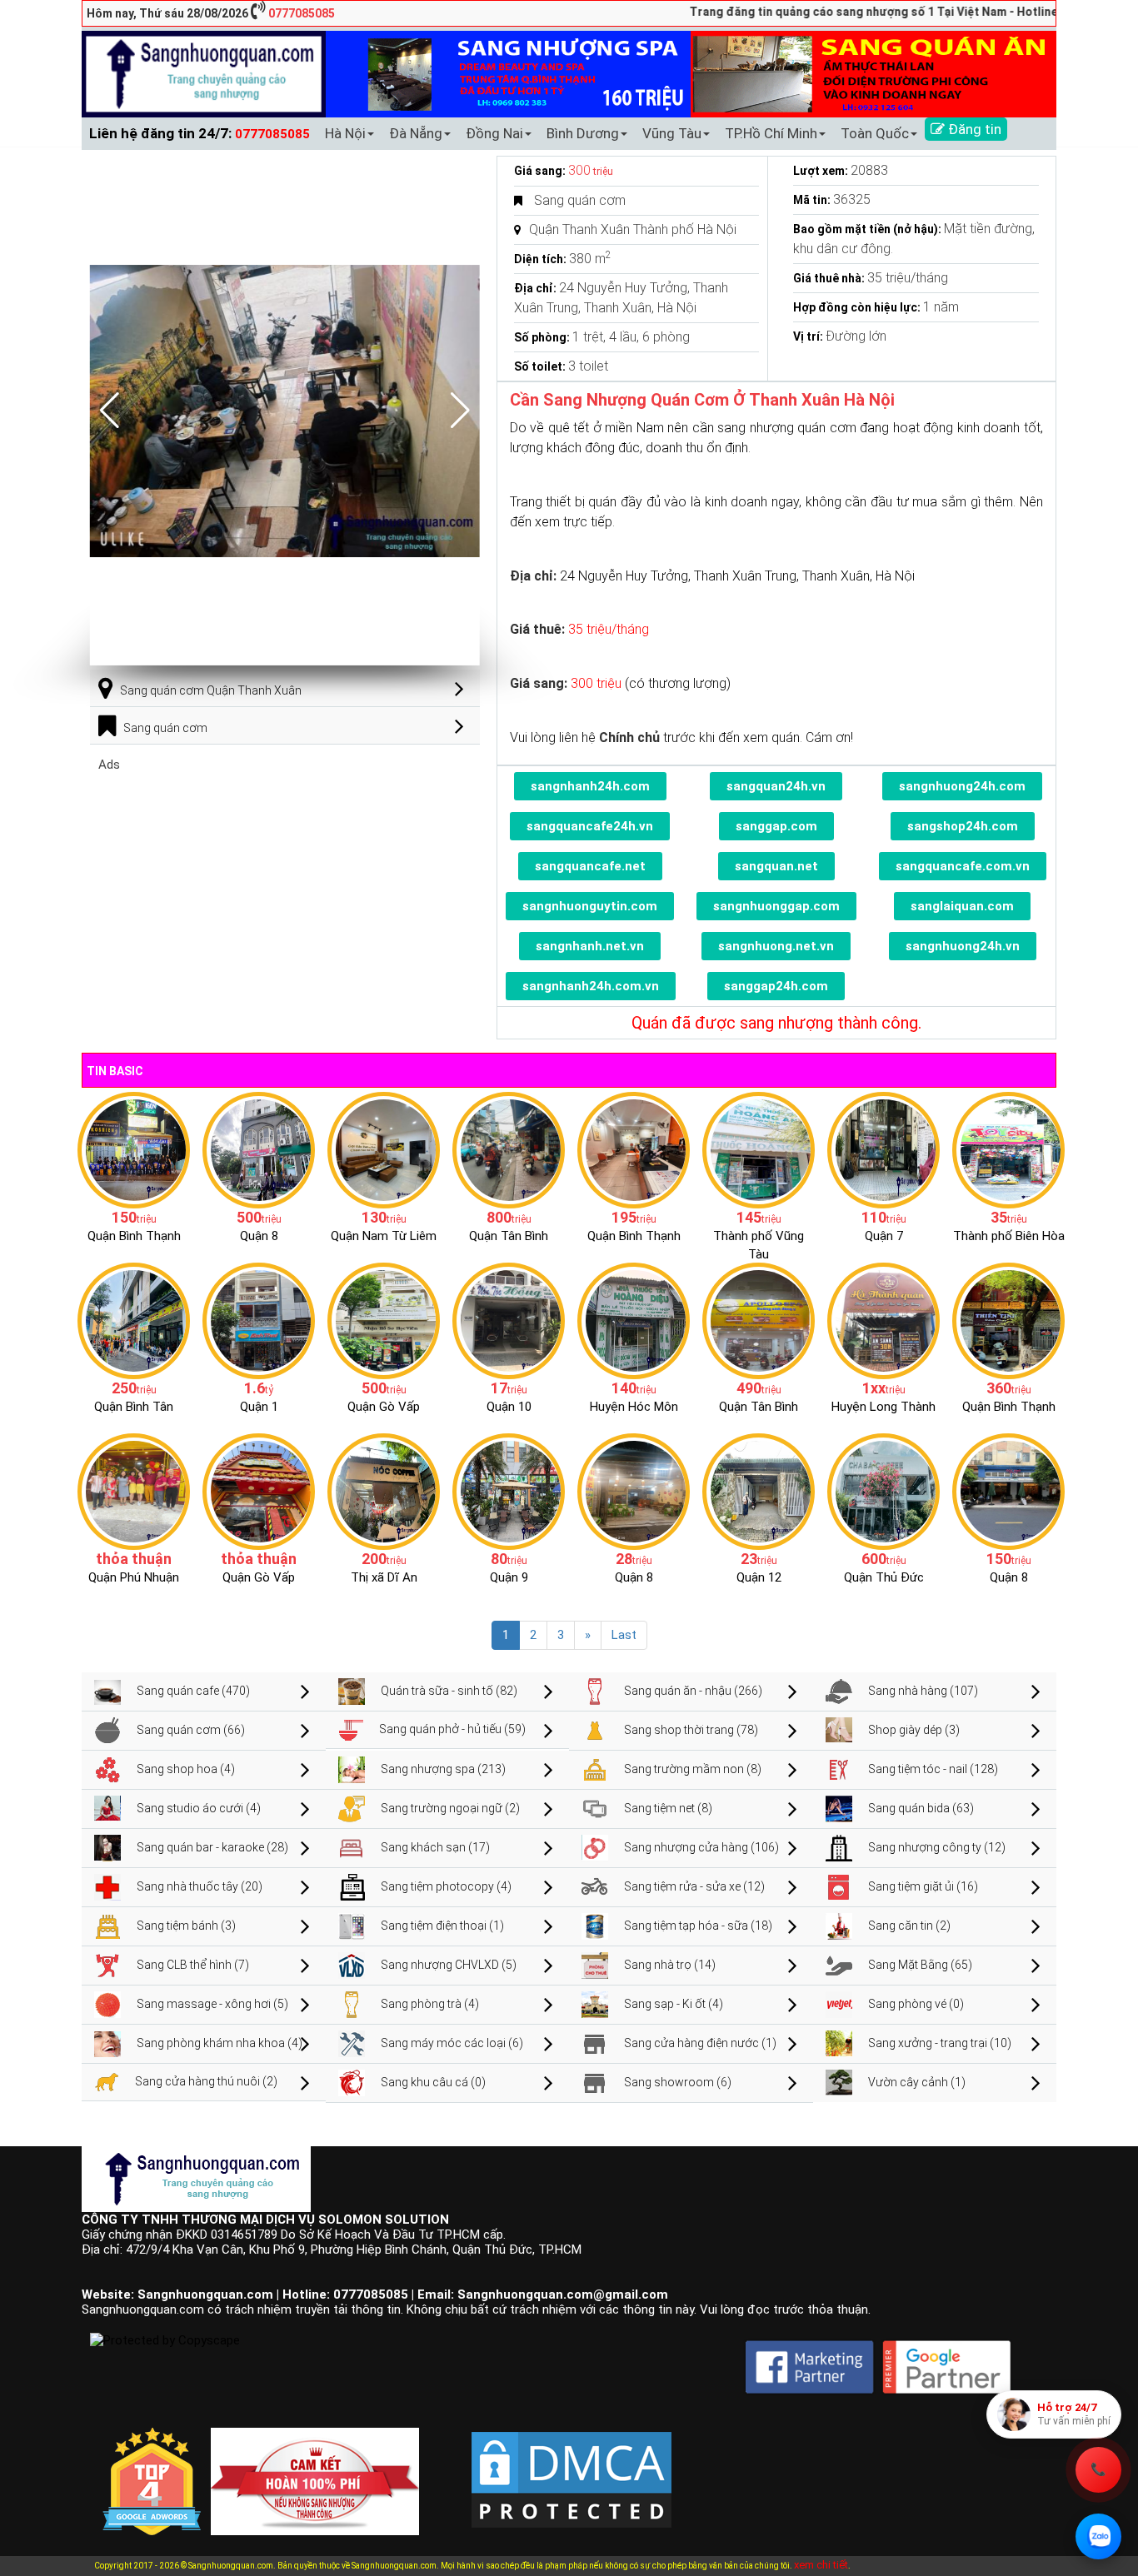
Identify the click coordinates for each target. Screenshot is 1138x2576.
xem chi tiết (821, 2565)
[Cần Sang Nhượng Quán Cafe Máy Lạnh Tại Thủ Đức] (883, 1491)
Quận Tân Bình (509, 1236)
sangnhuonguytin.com (590, 906)
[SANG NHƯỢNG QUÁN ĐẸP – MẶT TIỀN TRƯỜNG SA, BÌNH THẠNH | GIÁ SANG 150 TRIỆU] (134, 1149)
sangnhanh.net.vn (590, 946)
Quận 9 (509, 1577)
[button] (460, 411)
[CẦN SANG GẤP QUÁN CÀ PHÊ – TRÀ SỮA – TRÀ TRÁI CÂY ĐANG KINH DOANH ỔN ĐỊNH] (634, 1149)
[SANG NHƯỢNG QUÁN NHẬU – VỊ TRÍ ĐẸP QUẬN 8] (634, 1491)
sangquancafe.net (590, 866)
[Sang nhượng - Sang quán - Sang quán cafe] (204, 73)
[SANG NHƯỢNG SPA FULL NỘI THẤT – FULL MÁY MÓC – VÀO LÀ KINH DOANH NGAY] (759, 1320)
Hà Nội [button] (345, 133)
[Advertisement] (285, 889)
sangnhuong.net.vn (776, 946)
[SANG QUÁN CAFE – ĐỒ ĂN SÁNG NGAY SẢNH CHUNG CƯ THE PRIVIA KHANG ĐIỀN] (134, 1320)
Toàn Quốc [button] (875, 133)
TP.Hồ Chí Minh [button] (771, 133)
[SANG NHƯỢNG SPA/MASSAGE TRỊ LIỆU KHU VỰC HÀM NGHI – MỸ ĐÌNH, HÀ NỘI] (384, 1149)
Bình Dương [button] (583, 133)
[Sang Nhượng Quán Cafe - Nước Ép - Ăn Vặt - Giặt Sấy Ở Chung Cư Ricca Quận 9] (509, 1491)
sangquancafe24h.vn (590, 826)
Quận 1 (259, 1407)
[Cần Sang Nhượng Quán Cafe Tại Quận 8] (1008, 1491)
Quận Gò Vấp (384, 1407)
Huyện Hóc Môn (634, 1407)
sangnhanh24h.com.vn (591, 986)
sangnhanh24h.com (590, 786)
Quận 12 (759, 1577)
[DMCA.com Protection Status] (571, 2466)
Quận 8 (259, 1236)
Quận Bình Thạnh (134, 1236)
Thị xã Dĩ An (384, 1577)
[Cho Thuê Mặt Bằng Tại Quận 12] (759, 1491)
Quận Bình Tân (134, 1407)
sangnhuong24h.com (962, 786)
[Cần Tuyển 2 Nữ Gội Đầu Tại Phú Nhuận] (134, 1491)
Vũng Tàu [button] (672, 133)
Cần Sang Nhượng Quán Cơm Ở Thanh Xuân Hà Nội (702, 400)
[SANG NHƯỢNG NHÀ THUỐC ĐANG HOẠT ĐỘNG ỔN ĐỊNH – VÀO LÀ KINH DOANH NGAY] (634, 1320)
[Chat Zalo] (1098, 2536)
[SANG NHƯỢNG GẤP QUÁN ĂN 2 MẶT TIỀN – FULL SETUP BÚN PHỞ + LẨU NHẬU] (883, 1320)
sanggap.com (776, 826)
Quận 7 (884, 1236)
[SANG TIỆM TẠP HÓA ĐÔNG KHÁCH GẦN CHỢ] (509, 1149)
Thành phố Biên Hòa (1009, 1236)
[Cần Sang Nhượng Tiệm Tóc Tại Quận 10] (509, 1320)
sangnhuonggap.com (776, 906)
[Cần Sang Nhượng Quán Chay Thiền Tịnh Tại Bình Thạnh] (1008, 1320)
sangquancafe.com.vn (963, 866)
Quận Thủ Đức (884, 1577)
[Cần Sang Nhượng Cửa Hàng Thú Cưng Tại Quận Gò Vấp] (259, 1491)
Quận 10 (509, 1407)
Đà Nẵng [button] (416, 133)
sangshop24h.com (963, 826)
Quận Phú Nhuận (134, 1577)
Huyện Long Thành (883, 1407)
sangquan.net (776, 866)
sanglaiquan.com (962, 906)
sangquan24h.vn (776, 786)
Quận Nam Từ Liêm (384, 1236)
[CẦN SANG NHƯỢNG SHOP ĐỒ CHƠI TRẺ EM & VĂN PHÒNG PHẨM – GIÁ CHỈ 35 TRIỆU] (1008, 1149)
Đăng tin (973, 129)
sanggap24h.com (776, 986)
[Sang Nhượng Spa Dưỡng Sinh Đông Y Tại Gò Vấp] (384, 1320)
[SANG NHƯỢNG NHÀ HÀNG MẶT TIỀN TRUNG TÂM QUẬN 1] (259, 1320)
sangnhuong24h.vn (963, 946)
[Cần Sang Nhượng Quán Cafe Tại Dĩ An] (384, 1491)
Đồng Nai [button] (494, 133)
